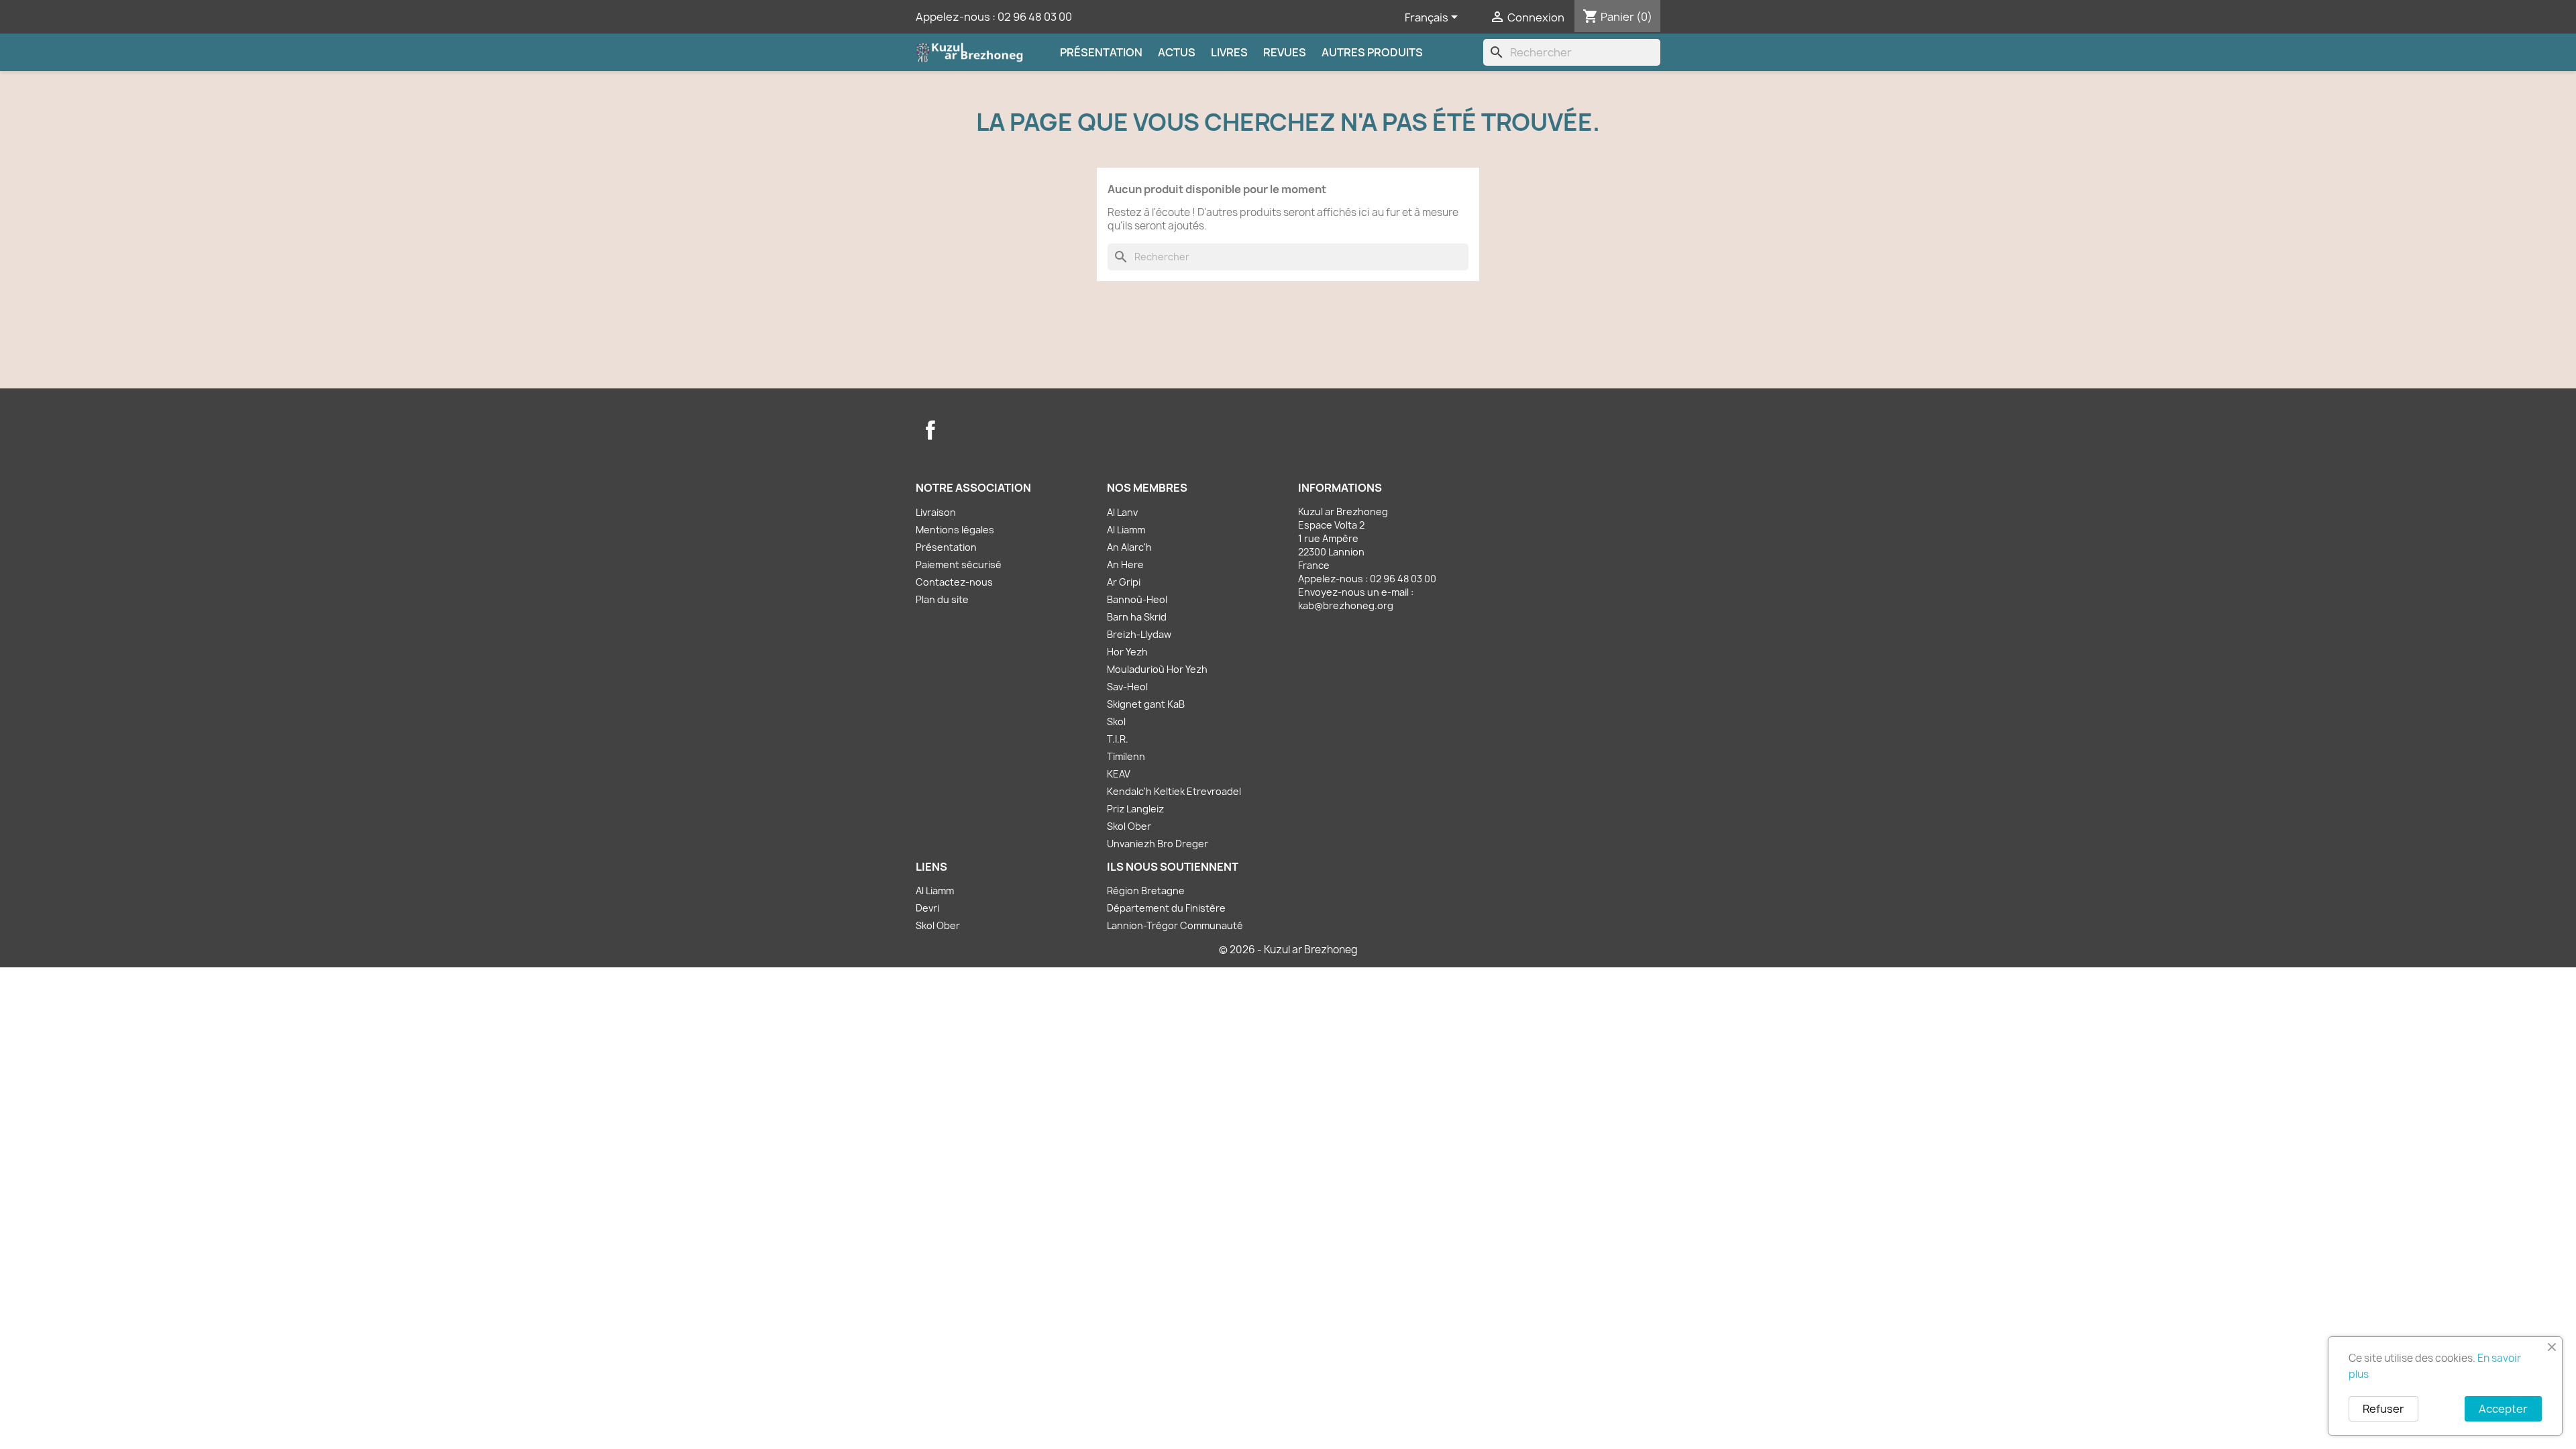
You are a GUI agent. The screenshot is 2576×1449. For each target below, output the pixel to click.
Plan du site (942, 599)
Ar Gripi (1124, 582)
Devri (927, 908)
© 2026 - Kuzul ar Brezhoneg (1288, 950)
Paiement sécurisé (959, 565)
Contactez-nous (954, 582)
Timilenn (1126, 756)
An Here (1125, 565)
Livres (1229, 52)
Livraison (936, 512)
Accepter (2503, 1409)
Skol (1116, 721)
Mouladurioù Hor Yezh (1157, 669)
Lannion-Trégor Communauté (1175, 925)
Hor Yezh (1127, 652)
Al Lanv (1122, 512)
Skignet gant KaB (1146, 704)
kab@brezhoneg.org (1346, 605)
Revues (1285, 52)
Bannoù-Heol (1137, 599)
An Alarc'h (1129, 547)
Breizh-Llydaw (1139, 634)
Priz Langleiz (1135, 809)
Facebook (930, 430)
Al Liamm (1126, 530)
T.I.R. (1118, 739)
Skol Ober (1129, 826)
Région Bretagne (1146, 891)
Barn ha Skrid (1137, 617)
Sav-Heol (1127, 687)
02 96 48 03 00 (1035, 17)
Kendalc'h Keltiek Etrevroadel (1174, 791)
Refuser (2383, 1409)
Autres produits (1372, 52)
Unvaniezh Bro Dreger (1158, 844)
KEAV (1119, 774)
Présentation (1101, 52)
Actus (1177, 52)
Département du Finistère (1166, 908)
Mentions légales (955, 530)
